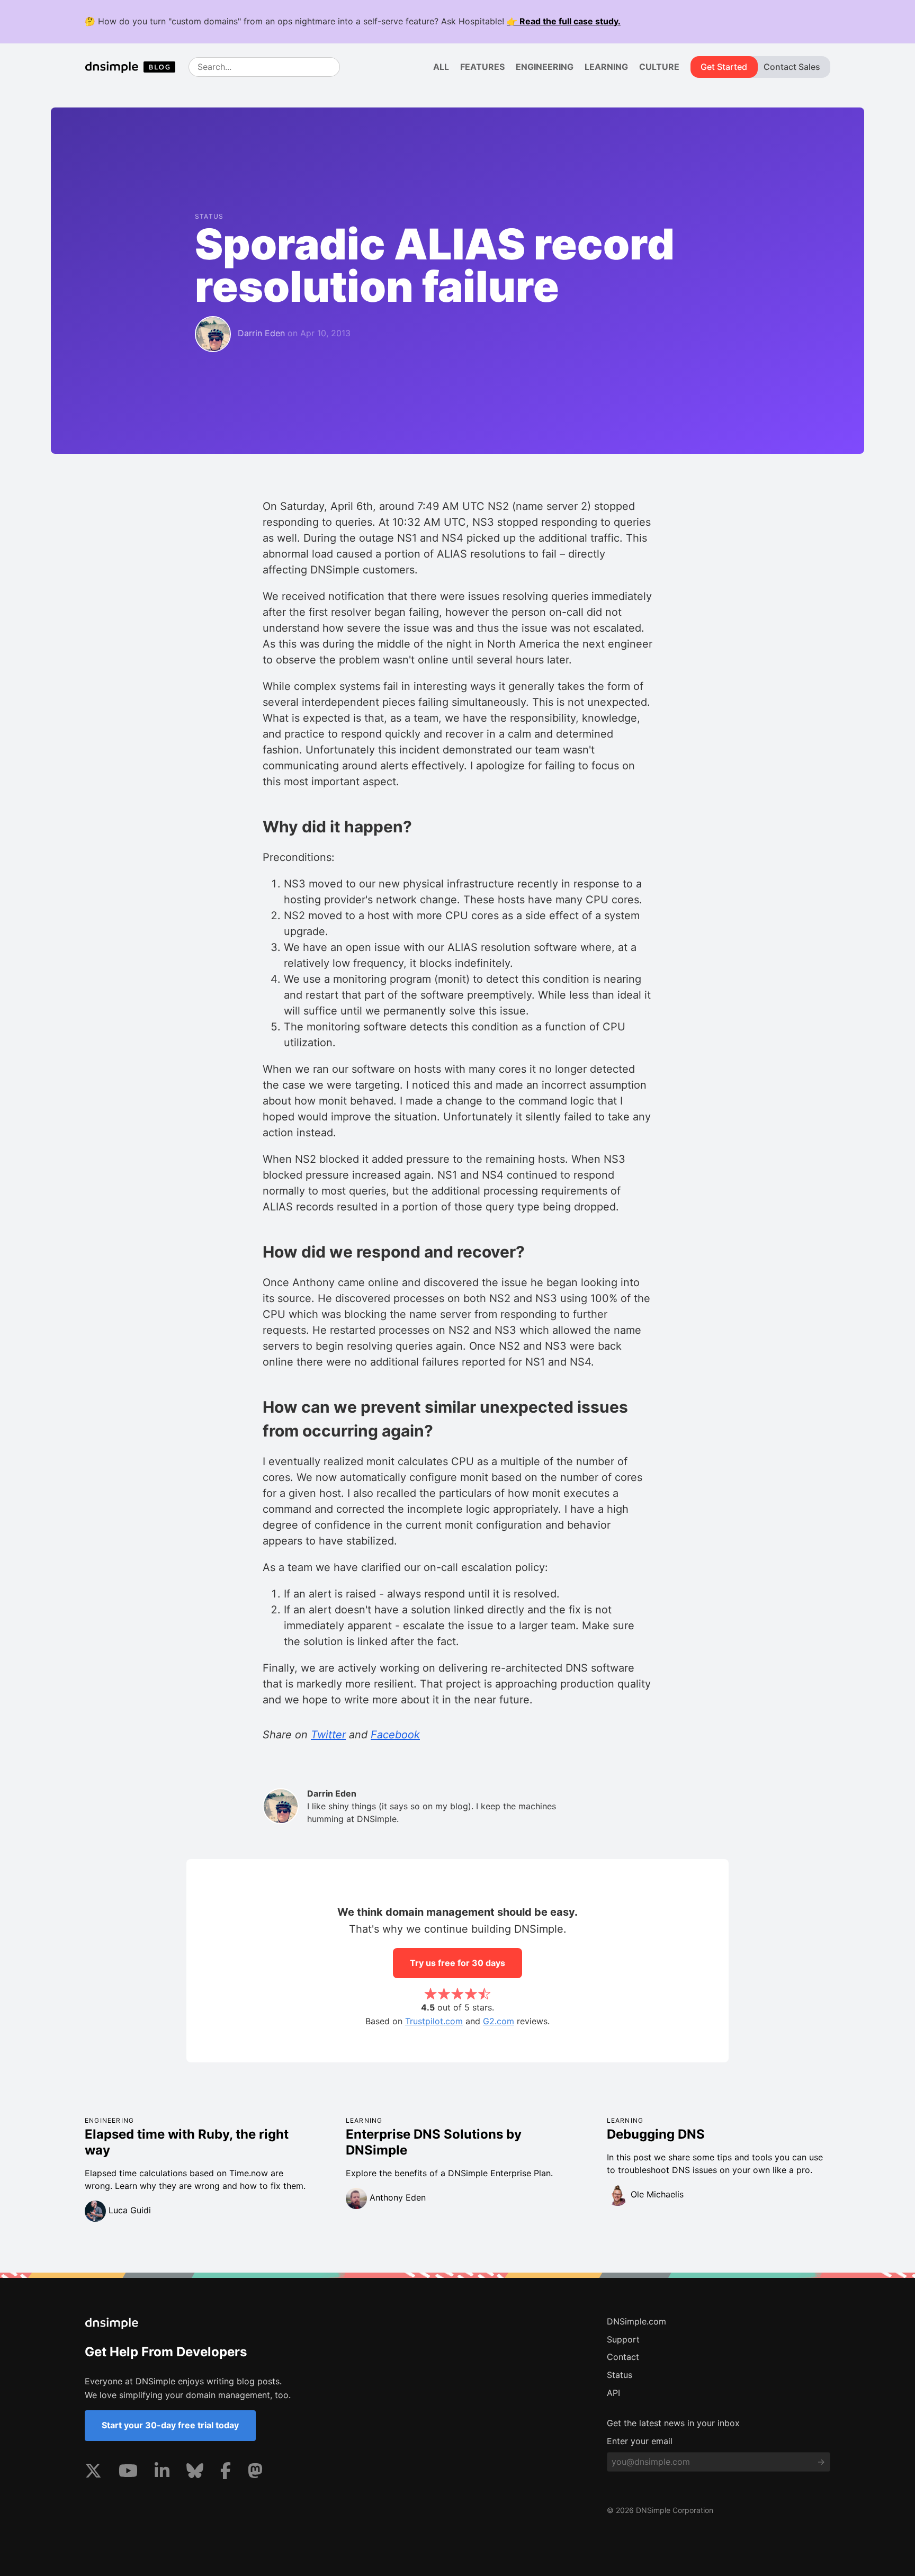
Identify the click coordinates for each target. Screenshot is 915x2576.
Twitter (328, 1735)
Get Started (724, 67)
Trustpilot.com (434, 2021)
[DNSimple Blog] (134, 67)
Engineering (545, 67)
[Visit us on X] (93, 2473)
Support (623, 2339)
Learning (606, 67)
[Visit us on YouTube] (128, 2473)
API (613, 2393)
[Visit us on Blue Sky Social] (195, 2473)
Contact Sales (792, 67)
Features (482, 67)
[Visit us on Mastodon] (255, 2473)
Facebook (395, 1735)
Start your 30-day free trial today (170, 2425)
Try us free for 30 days (457, 1963)
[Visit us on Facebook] (226, 2473)
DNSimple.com (636, 2321)
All (441, 67)
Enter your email (640, 2441)
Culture (659, 67)
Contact (623, 2357)
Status (620, 2375)
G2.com (499, 2021)
